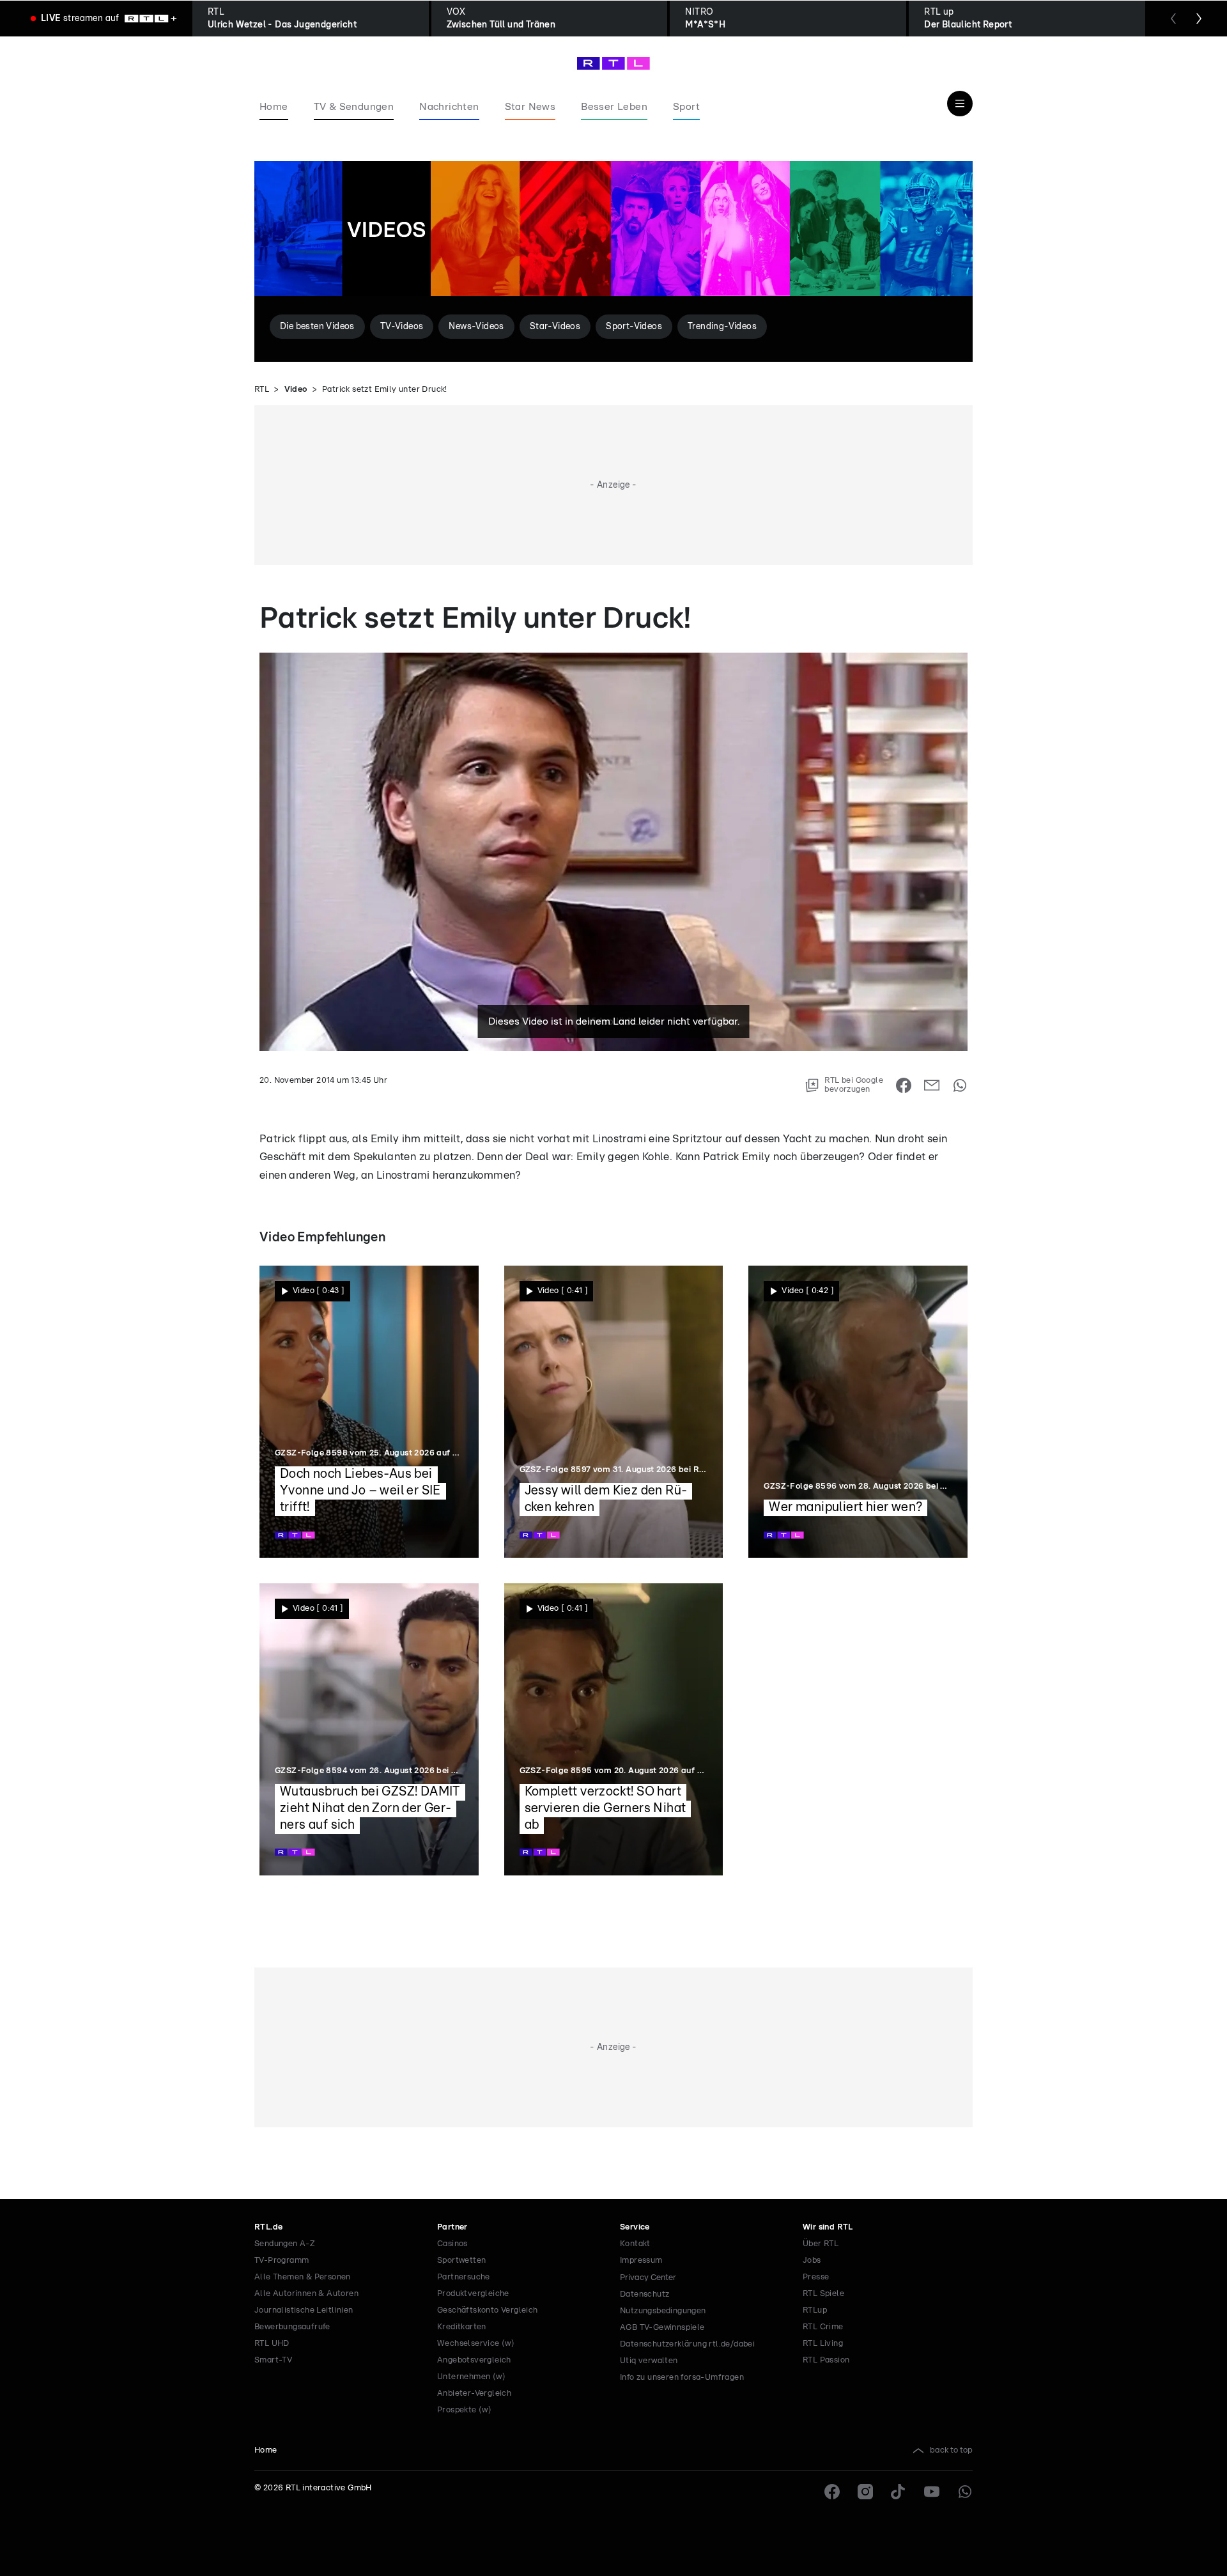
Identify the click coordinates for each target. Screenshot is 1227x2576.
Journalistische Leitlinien (304, 2310)
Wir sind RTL (828, 2227)
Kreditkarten (462, 2327)
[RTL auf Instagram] (865, 2492)
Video (296, 390)
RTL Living (823, 2344)
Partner (452, 2227)
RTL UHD (272, 2344)
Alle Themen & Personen (303, 2277)
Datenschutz (644, 2294)
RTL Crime (823, 2327)
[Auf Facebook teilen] (904, 1085)
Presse (816, 2277)
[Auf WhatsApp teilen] (960, 1085)
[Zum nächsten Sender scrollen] (1199, 19)
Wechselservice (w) (476, 2344)
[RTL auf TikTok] (899, 2492)
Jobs (812, 2261)
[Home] (613, 63)
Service (635, 2227)
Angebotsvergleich (474, 2360)
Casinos (452, 2244)
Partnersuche (464, 2277)
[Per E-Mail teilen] (932, 1085)
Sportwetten (461, 2261)
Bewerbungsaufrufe (292, 2327)
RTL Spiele (823, 2294)
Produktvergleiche (473, 2294)
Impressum (641, 2261)
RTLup (815, 2310)
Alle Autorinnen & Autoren (306, 2294)
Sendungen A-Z (285, 2244)
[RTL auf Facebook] (832, 2492)
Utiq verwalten (649, 2361)
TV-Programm (282, 2261)
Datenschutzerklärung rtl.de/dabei (687, 2344)
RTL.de (268, 2227)
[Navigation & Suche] (960, 104)
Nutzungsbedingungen (663, 2311)
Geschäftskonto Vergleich (488, 2310)
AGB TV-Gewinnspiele (662, 2328)
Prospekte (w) (464, 2410)
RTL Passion (826, 2360)
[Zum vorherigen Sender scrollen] (1173, 19)
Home (266, 2450)
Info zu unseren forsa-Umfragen (682, 2378)
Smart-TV (273, 2360)
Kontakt (635, 2244)
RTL (262, 390)
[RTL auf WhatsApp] (965, 2492)
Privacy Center (648, 2277)
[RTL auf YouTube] (932, 2492)
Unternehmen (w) (471, 2377)
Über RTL (821, 2244)
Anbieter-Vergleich (474, 2394)
